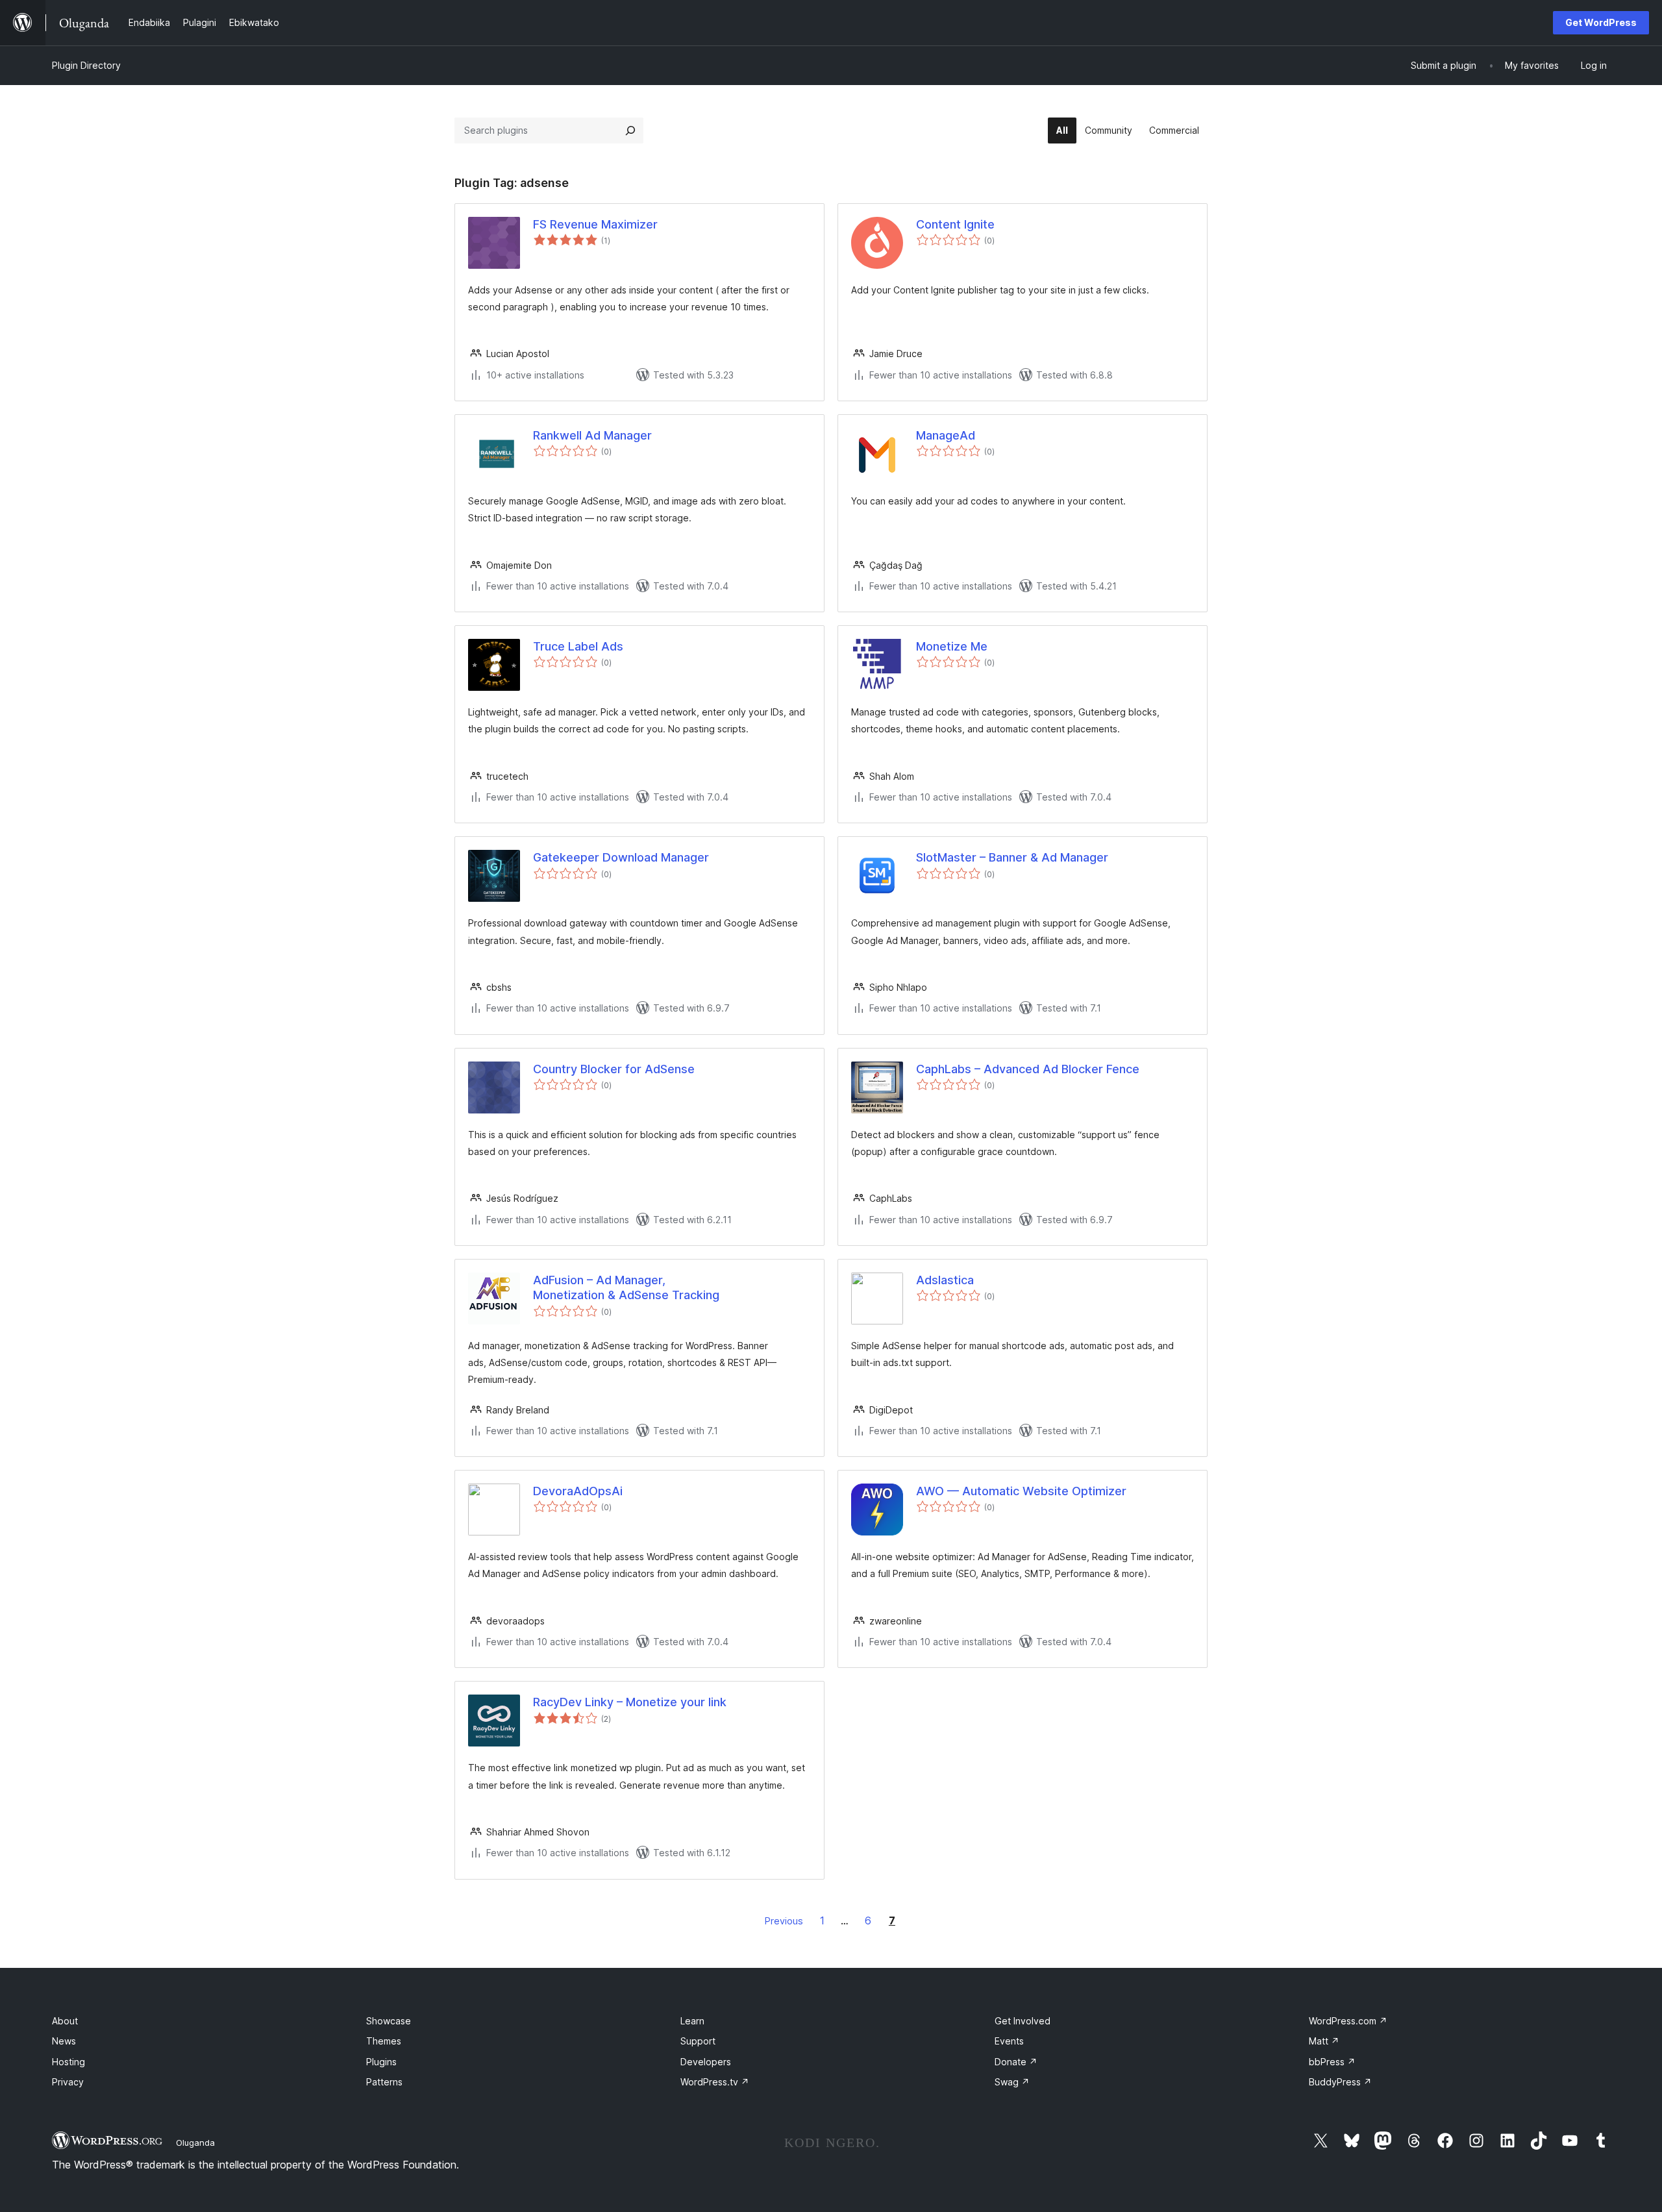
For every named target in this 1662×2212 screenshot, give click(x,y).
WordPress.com (1348, 2021)
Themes (384, 2041)
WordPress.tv (715, 2082)
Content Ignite (955, 224)
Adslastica (945, 1280)
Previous (784, 1921)
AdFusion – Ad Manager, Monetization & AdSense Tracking (626, 1287)
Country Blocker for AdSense (614, 1069)
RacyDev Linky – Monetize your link (630, 1702)
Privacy (68, 2082)
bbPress (1332, 2062)
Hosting (68, 2062)
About (65, 2021)
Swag (1012, 2082)
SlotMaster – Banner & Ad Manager (1012, 857)
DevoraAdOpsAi (578, 1491)
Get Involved (1023, 2021)
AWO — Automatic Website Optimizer (1021, 1491)
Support (698, 2041)
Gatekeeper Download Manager (621, 857)
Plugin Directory (86, 65)
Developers (706, 2062)
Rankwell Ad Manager (592, 435)
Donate (1016, 2062)
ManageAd (946, 435)
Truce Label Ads (578, 646)
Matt (1324, 2041)
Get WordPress (1601, 22)
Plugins (381, 2062)
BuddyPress (1340, 2082)
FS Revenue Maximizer (595, 224)
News (64, 2041)
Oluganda (195, 2143)
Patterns (384, 2082)
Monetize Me (952, 646)
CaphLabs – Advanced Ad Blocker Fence (1028, 1069)
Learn (692, 2021)
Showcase (389, 2021)
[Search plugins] (630, 130)
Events (1009, 2041)
